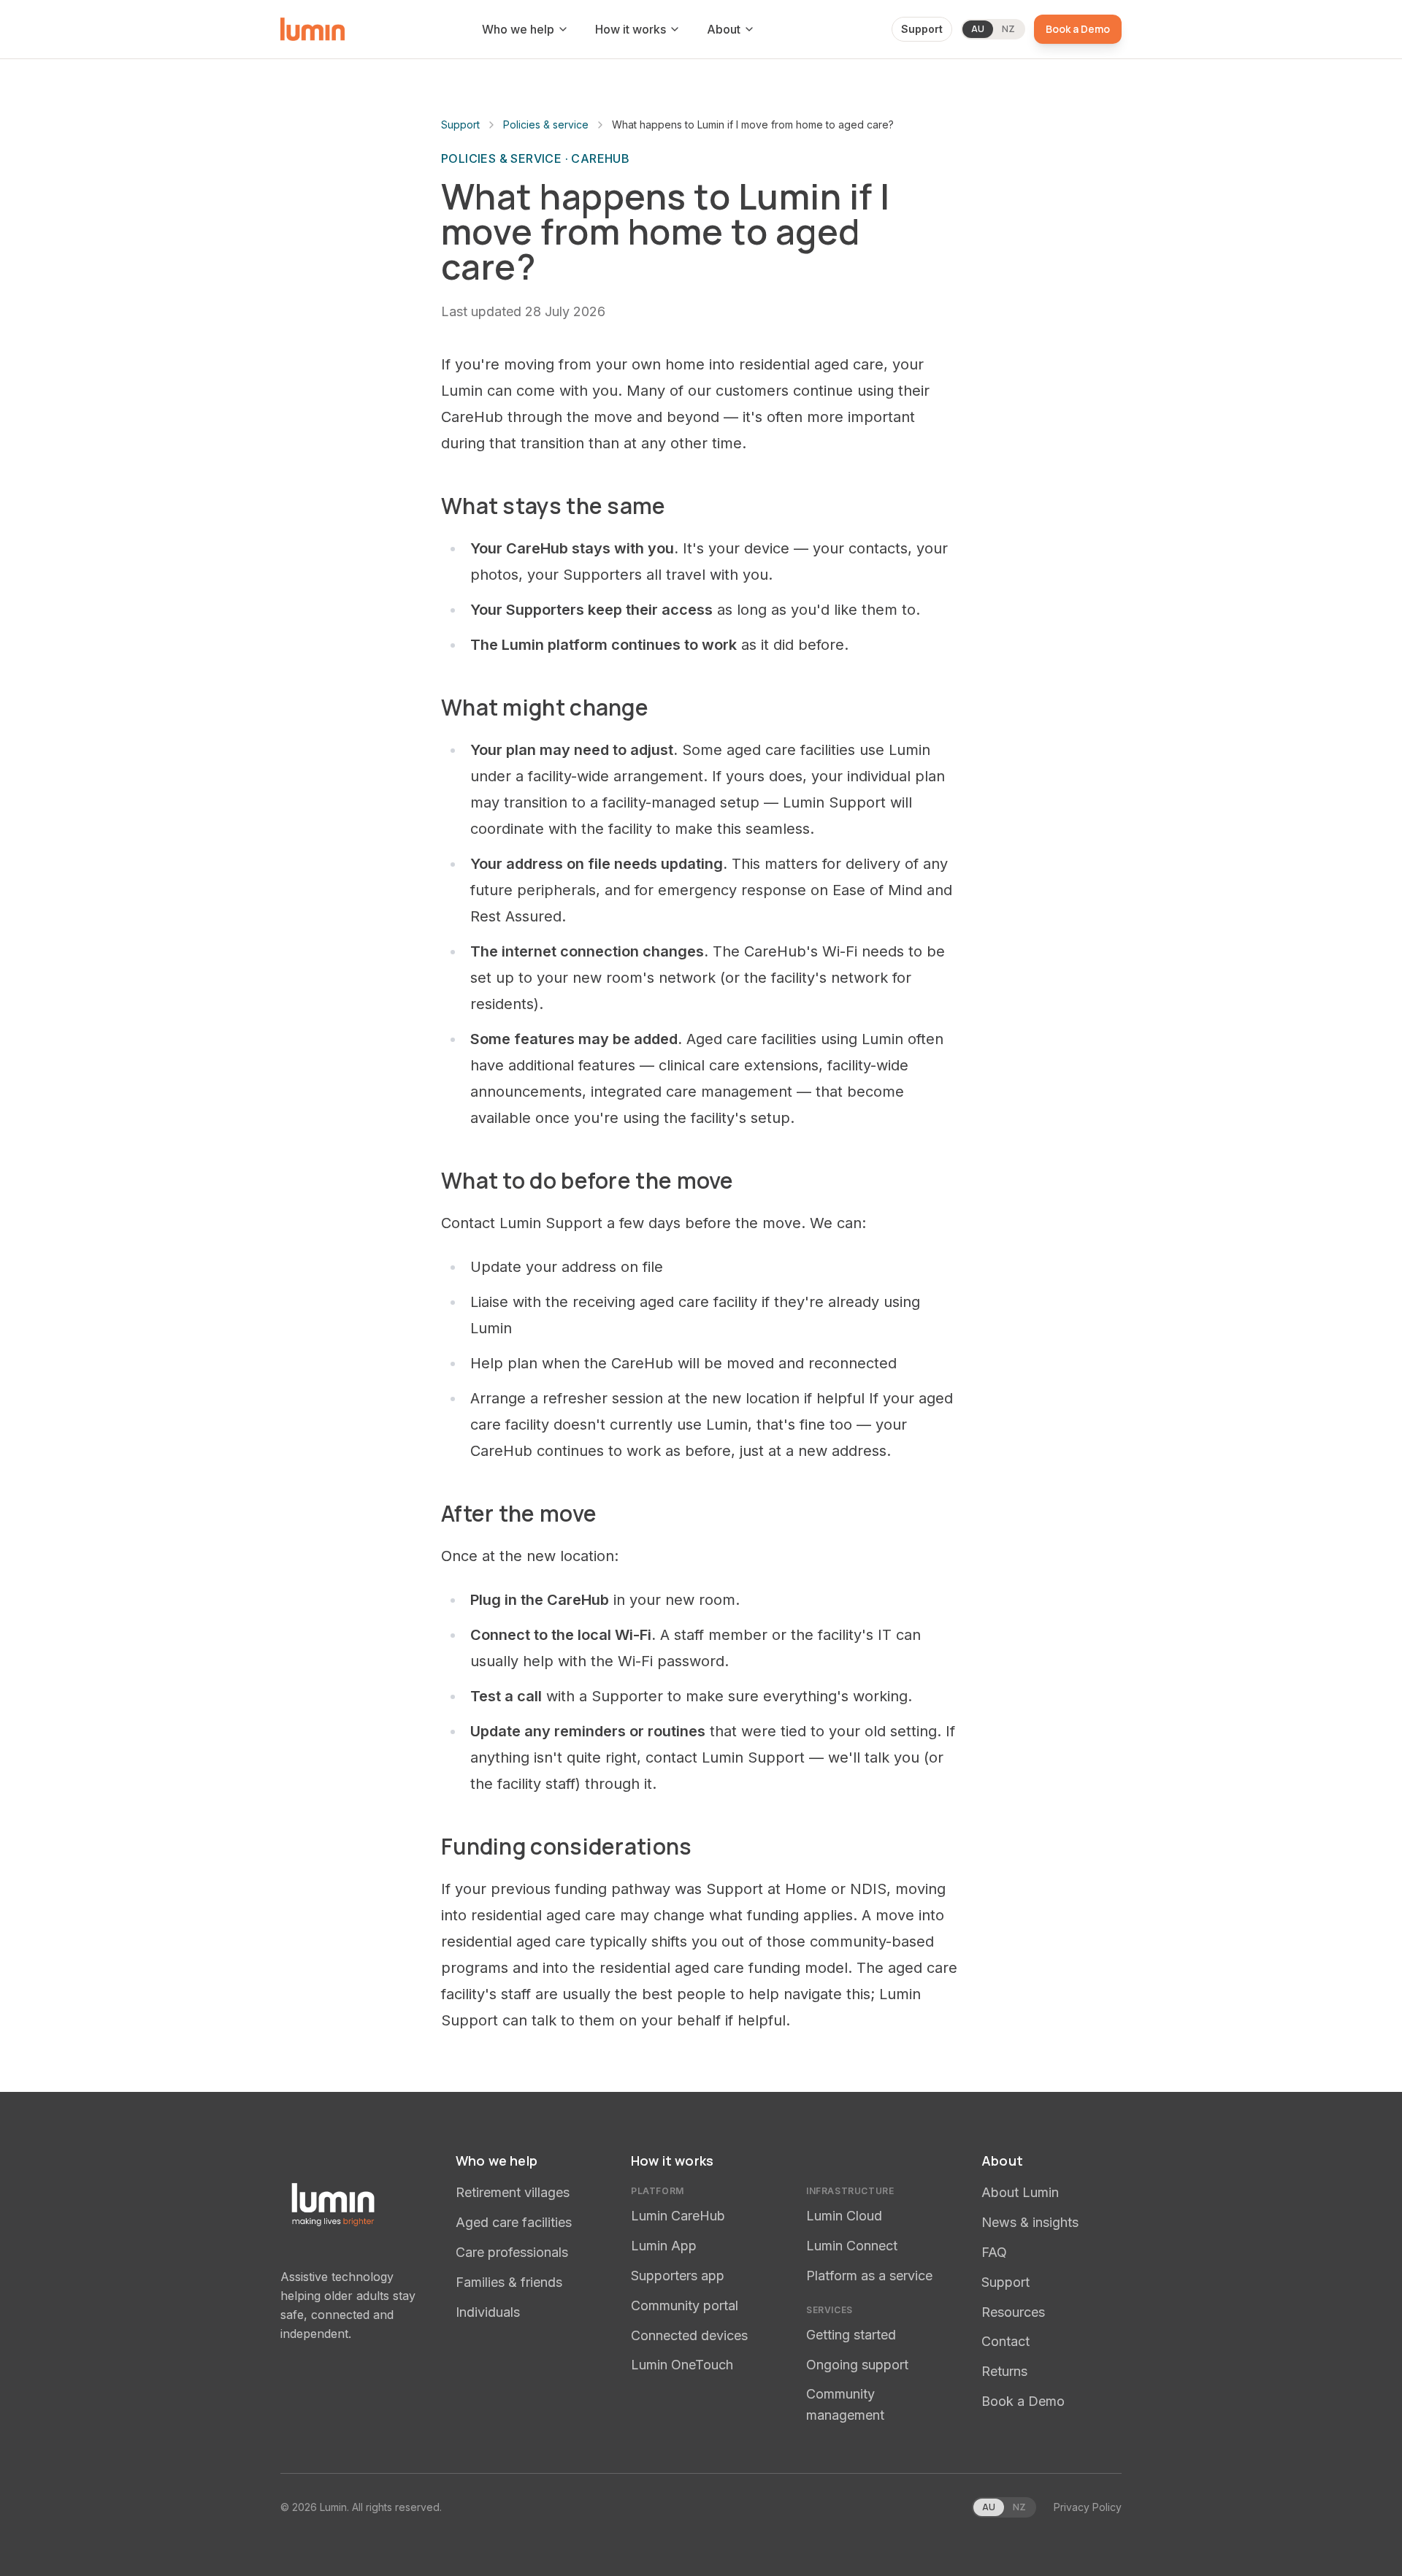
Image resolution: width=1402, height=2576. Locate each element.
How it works (631, 29)
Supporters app (678, 2276)
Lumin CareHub (678, 2216)
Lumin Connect (852, 2246)
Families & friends (509, 2282)
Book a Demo (1078, 29)
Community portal (685, 2305)
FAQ (994, 2252)
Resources (1013, 2312)
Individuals (488, 2312)
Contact (1005, 2341)
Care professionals (512, 2252)
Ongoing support (857, 2365)
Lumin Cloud (844, 2216)
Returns (1004, 2371)
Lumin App (664, 2246)
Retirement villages (513, 2192)
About (724, 29)
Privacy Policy (1088, 2507)
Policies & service (546, 124)
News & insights (1030, 2222)
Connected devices (689, 2335)
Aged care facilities (514, 2222)
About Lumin (1020, 2192)
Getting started (851, 2335)
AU (978, 29)
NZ (1008, 29)
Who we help (518, 29)
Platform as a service (869, 2276)
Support (922, 29)
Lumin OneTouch (682, 2365)
